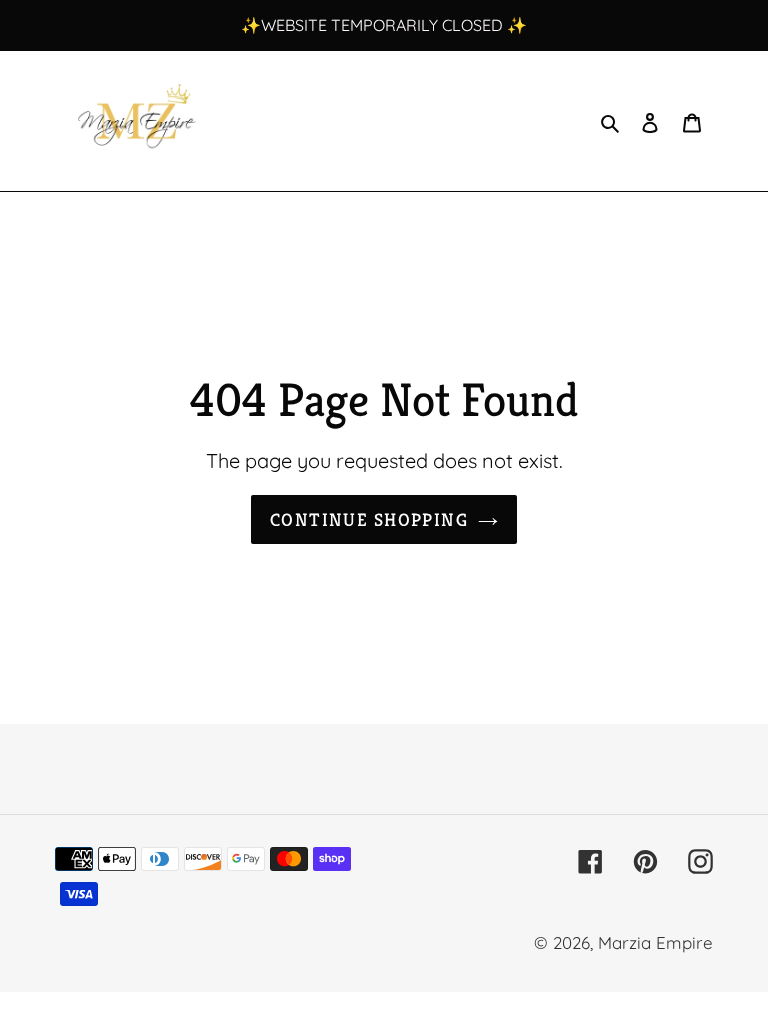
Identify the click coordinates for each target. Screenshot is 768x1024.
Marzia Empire (655, 942)
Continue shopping (369, 519)
